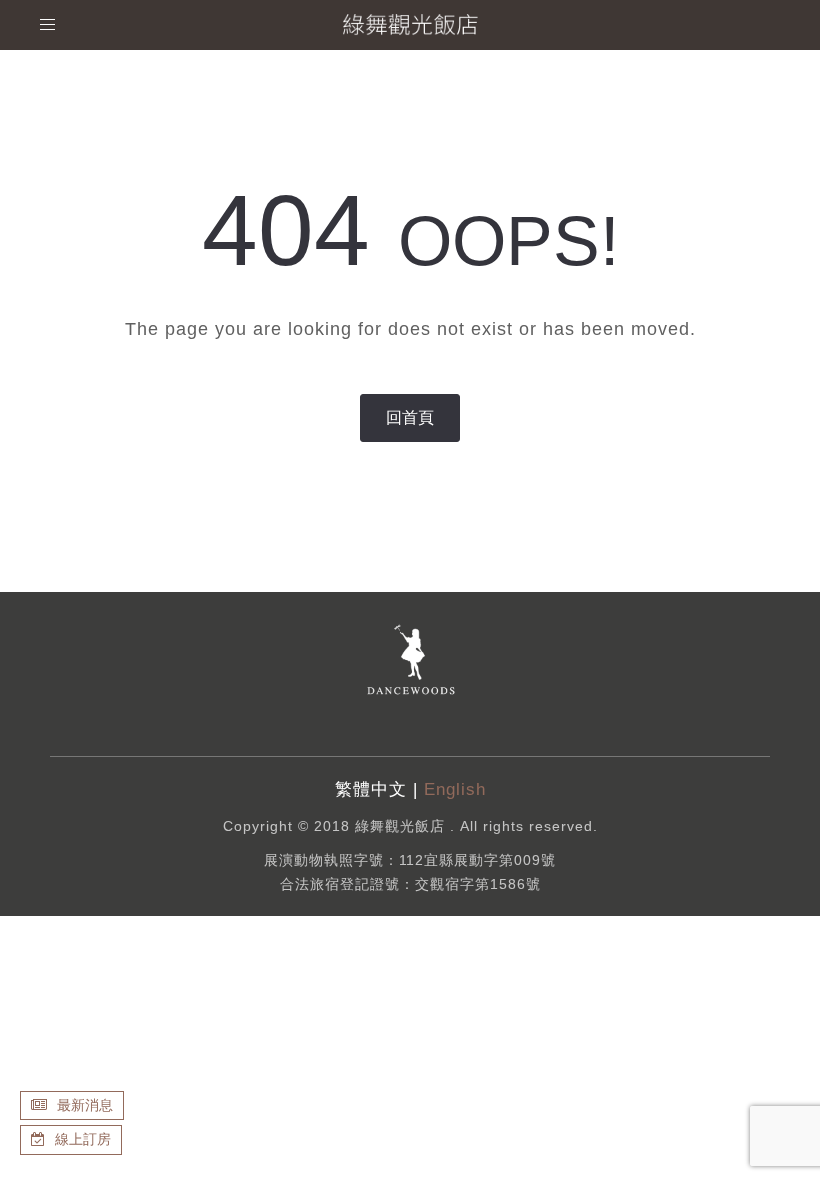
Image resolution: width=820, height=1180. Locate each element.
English (455, 789)
